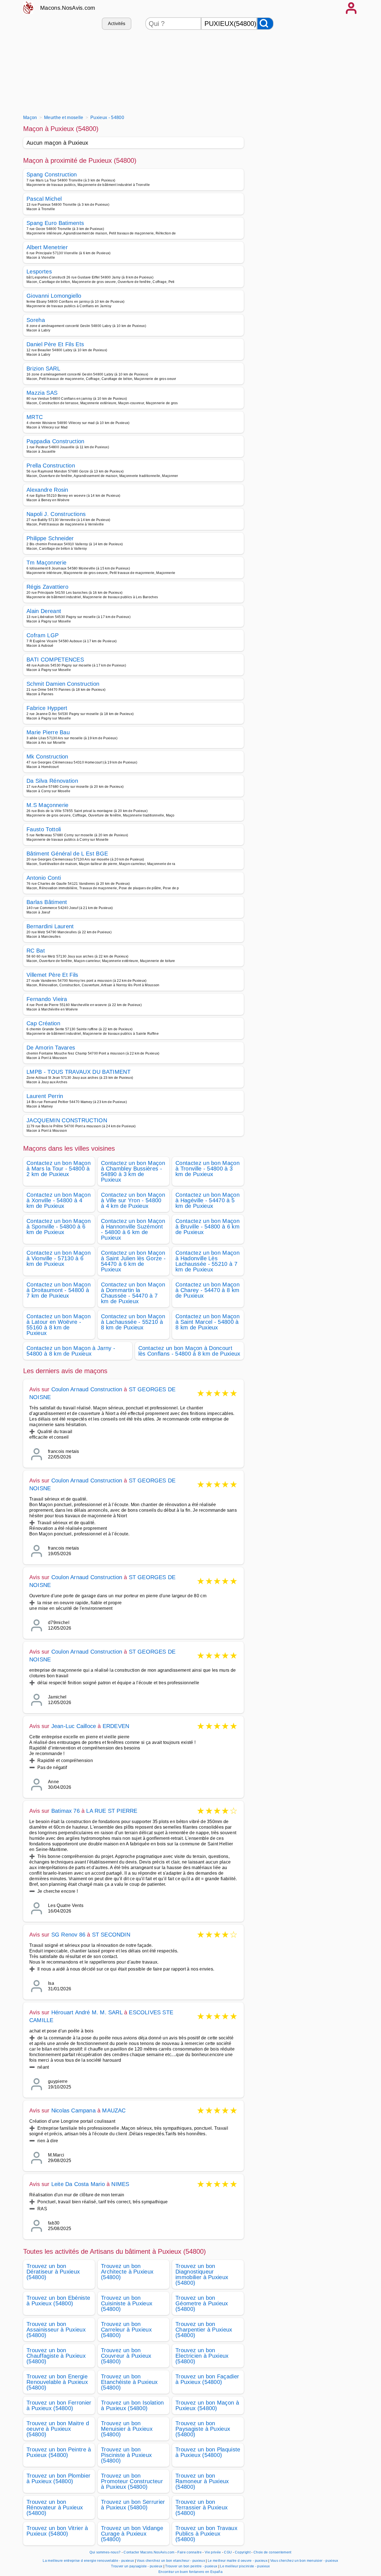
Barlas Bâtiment (47, 902)
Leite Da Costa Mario (78, 2184)
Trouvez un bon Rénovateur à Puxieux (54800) (55, 2507)
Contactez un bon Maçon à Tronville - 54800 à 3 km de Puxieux (208, 1169)
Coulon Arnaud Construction (87, 1389)
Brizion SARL (43, 369)
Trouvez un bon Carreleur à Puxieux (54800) (126, 2330)
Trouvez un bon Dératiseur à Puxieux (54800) (53, 2272)
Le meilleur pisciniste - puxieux (245, 2566)
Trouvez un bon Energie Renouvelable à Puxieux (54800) (57, 2382)
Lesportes (39, 272)
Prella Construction (51, 466)
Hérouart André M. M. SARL (87, 2012)
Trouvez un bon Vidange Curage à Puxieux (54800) (132, 2534)
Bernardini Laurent (50, 926)
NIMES (120, 2184)
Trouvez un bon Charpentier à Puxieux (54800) (204, 2330)
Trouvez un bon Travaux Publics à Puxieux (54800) (206, 2534)
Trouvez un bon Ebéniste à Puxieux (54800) (58, 2301)
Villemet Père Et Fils (52, 975)
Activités (117, 24)
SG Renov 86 (68, 1935)
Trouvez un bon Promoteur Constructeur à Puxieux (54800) (132, 2481)
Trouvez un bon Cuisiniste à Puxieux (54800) (127, 2303)
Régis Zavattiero (47, 587)
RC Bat (36, 951)
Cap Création (43, 1023)
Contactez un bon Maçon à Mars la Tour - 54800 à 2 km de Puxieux (59, 1169)
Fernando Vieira (47, 999)
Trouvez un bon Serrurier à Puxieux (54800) (133, 2505)
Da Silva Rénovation (52, 781)
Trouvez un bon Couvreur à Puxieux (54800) (126, 2356)
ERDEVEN (116, 1726)
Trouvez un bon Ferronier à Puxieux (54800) (59, 2405)
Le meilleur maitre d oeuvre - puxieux (238, 2561)
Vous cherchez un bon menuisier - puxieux (304, 2561)
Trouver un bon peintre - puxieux (191, 2566)
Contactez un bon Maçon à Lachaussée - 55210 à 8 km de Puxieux (133, 1322)
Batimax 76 (66, 1811)
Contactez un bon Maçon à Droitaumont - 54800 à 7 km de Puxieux (59, 1290)
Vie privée (213, 2552)
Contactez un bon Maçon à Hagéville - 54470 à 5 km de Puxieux (208, 1200)
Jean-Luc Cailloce (74, 1726)
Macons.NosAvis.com (68, 8)
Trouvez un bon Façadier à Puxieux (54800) (207, 2379)
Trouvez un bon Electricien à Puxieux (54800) (202, 2356)
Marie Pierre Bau (48, 732)
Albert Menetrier (47, 247)
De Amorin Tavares (51, 1048)
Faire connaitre (190, 2552)
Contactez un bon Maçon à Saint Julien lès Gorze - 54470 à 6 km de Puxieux (133, 1261)
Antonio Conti (44, 878)
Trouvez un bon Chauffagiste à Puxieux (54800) (56, 2356)
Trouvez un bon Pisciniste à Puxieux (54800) (126, 2455)
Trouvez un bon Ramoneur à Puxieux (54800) (202, 2481)
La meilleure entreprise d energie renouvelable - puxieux (88, 2561)
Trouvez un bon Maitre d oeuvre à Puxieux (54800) (58, 2429)
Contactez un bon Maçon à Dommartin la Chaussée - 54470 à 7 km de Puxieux (133, 1293)
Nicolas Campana (73, 2110)
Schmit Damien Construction (63, 684)
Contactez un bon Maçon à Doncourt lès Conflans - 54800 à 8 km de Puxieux (189, 1351)
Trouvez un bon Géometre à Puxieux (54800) (202, 2303)
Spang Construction (52, 175)
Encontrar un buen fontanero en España (191, 2572)
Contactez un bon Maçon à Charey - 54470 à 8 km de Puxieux (208, 1290)
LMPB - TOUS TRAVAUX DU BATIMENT (79, 1072)
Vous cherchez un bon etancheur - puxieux (171, 2561)
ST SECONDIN (111, 1935)
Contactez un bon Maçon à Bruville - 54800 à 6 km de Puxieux (208, 1227)
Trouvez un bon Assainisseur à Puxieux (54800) (56, 2330)
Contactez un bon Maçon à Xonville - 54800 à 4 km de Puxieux (59, 1200)
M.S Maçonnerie (47, 805)
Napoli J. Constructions (56, 514)
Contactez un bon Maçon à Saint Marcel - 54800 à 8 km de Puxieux (208, 1322)
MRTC (35, 417)
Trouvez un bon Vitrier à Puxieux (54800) (57, 2531)
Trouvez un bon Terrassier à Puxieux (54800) (202, 2507)
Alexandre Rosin (47, 490)
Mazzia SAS (42, 393)
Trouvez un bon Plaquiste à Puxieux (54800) (208, 2452)
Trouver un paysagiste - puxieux (137, 2566)
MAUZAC (114, 2110)
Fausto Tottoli (44, 829)
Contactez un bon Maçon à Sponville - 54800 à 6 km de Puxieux (59, 1227)
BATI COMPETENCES (55, 660)
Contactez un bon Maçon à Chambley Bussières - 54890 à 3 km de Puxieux (133, 1171)
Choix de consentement (273, 2552)
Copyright (243, 2552)
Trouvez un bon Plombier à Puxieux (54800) (58, 2478)
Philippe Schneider (50, 538)
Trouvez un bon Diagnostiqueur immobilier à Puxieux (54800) (202, 2274)
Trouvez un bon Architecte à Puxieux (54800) (127, 2272)
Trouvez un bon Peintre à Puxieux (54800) (59, 2452)
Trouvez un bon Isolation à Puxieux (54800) (132, 2405)
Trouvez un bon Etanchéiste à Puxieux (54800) (129, 2382)
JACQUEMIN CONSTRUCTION (67, 1120)
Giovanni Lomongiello (54, 296)
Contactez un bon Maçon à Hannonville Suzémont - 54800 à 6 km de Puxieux (133, 1229)
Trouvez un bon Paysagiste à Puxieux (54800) (203, 2429)
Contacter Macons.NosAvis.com (149, 2552)
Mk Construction (47, 757)
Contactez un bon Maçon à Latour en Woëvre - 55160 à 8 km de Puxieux (59, 1325)
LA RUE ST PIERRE (112, 1811)
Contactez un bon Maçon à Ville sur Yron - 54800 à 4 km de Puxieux (133, 1200)
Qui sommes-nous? (105, 2552)
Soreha (36, 320)
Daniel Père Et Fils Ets (55, 344)
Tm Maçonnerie (46, 563)
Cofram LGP (43, 635)
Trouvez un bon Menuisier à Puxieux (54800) (127, 2429)
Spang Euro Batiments (55, 223)
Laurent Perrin (45, 1096)
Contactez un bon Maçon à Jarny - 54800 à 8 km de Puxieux (71, 1351)
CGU (228, 2552)
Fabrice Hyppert (47, 708)
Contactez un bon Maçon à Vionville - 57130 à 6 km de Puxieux (59, 1258)
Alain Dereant (44, 611)
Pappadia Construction (56, 441)
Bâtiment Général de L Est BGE (67, 854)
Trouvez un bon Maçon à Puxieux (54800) (207, 2405)
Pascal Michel (44, 199)
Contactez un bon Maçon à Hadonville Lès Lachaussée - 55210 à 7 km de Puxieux (208, 1261)
